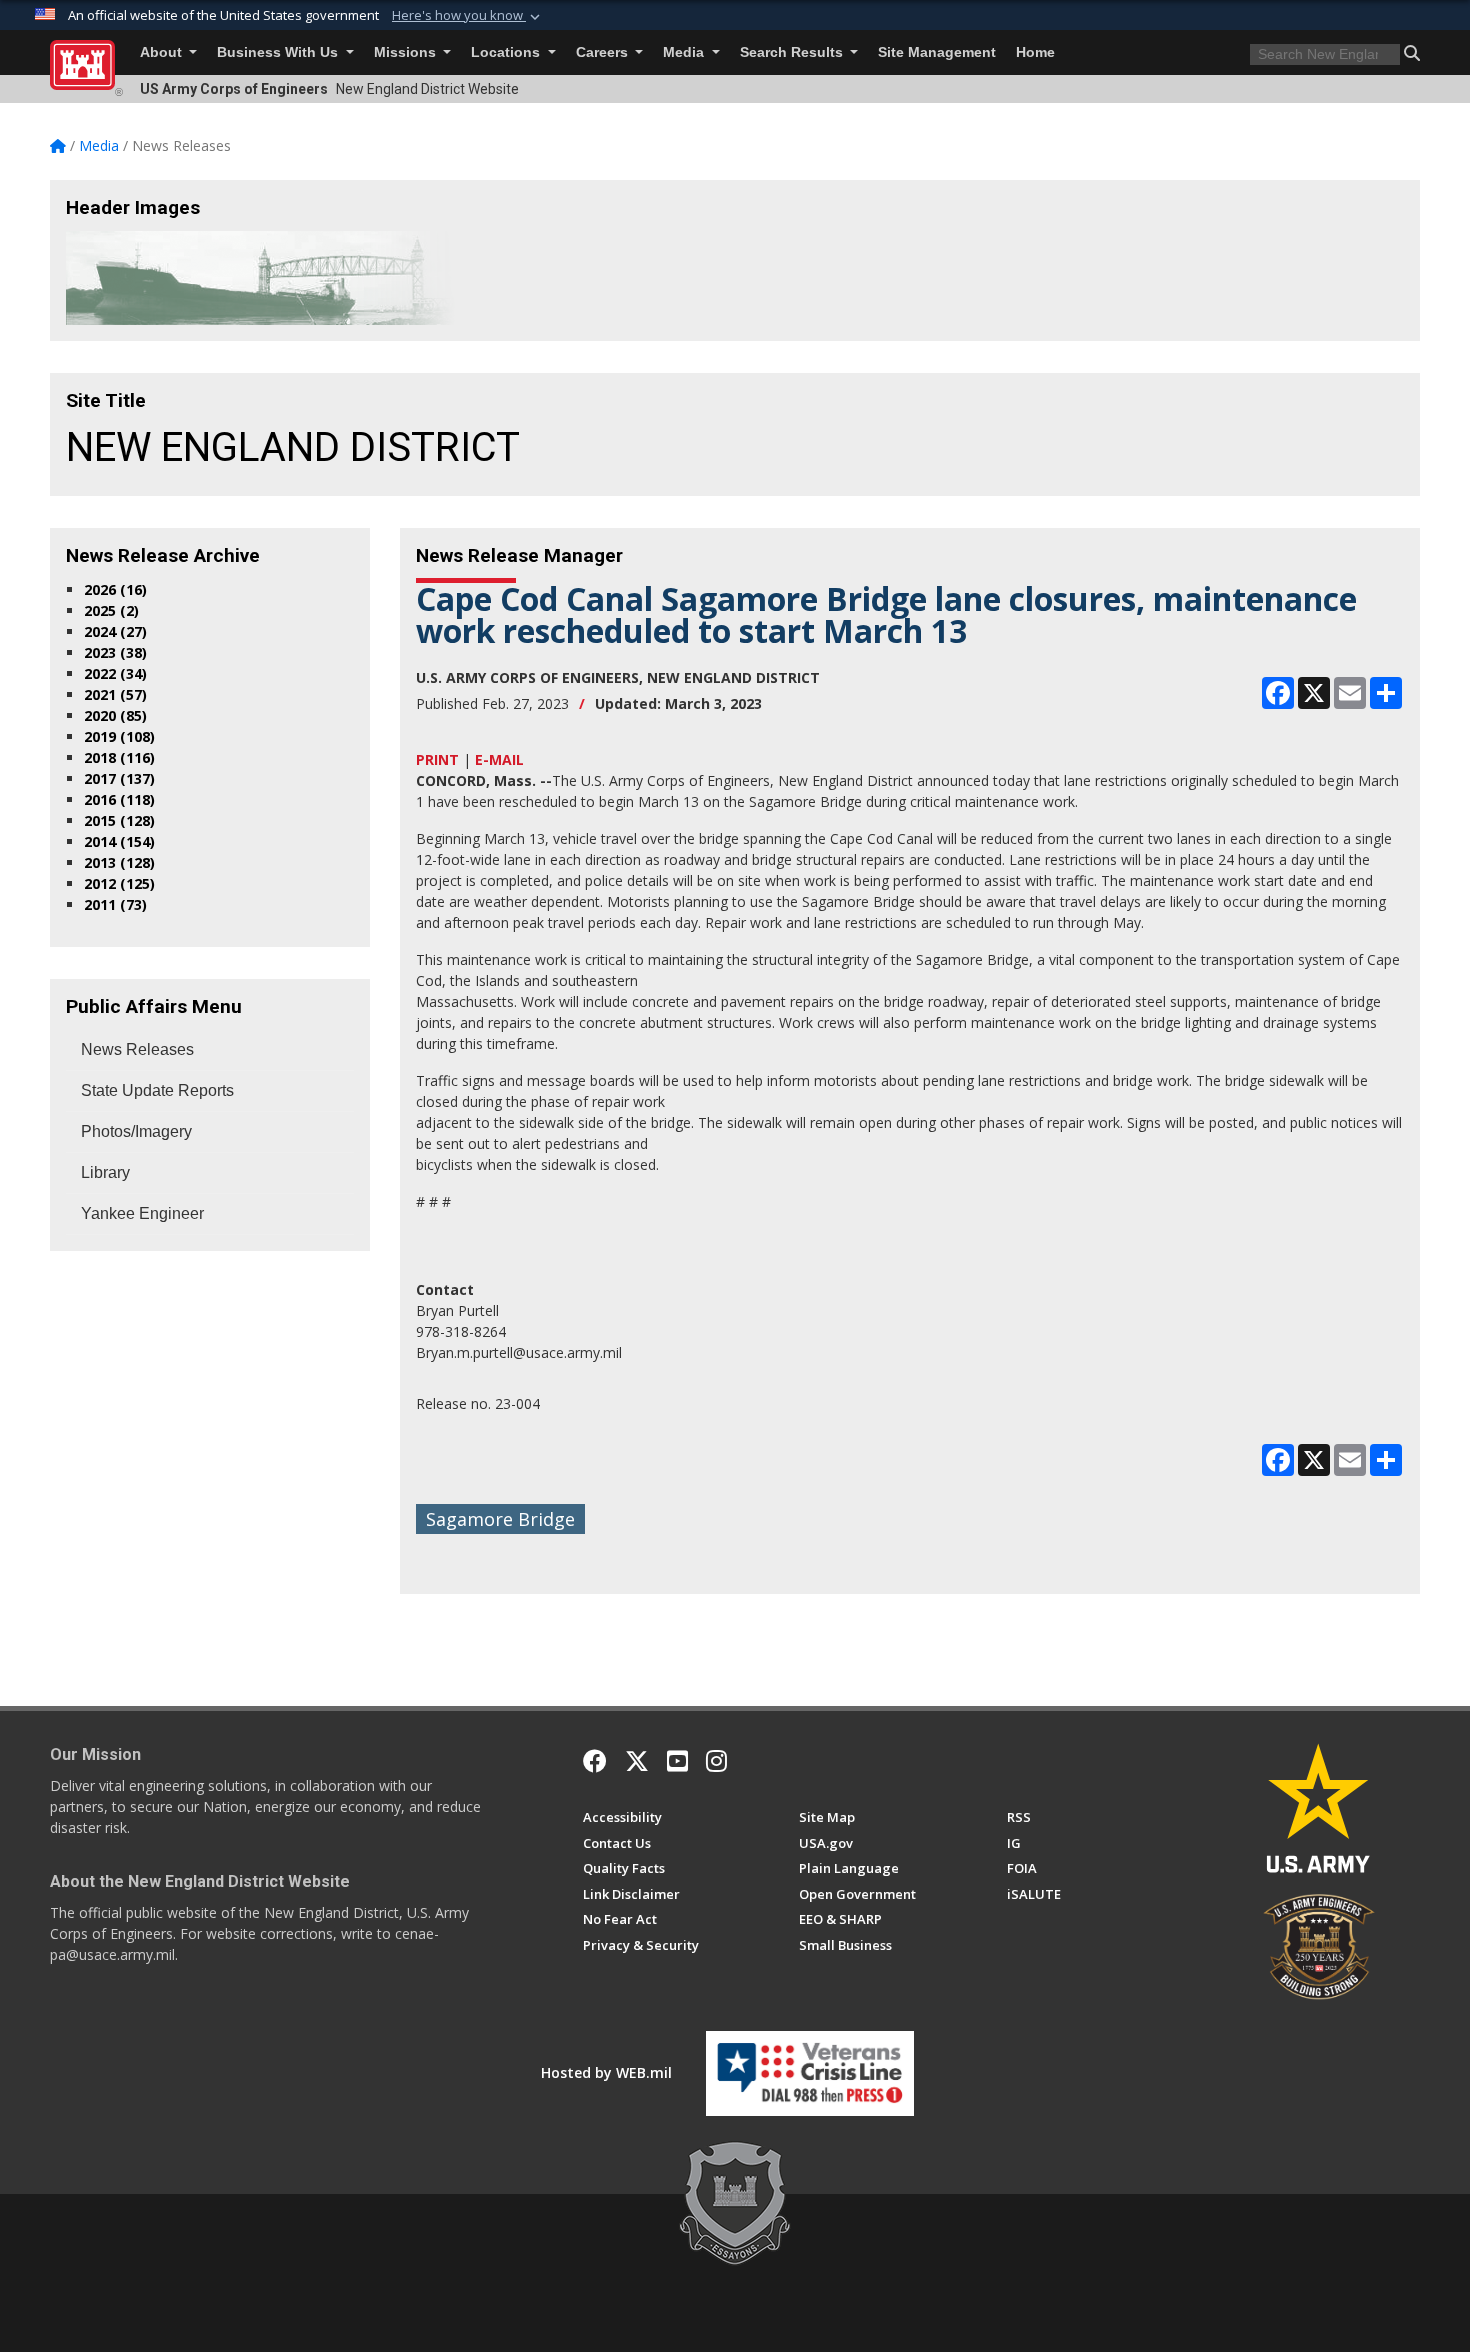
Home (1035, 52)
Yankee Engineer (142, 1213)
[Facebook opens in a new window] (595, 1761)
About (163, 52)
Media (685, 52)
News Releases (137, 1049)
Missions (407, 52)
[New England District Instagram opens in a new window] (716, 1761)
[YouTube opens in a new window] (677, 1761)
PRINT (437, 759)
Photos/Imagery (136, 1131)
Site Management (937, 52)
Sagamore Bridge (500, 1519)
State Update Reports (157, 1090)
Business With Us (279, 52)
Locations (507, 52)
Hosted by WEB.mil (606, 2072)
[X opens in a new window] (637, 1761)
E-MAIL (499, 759)
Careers (604, 52)
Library (105, 1172)
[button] (468, 16)
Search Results (793, 52)
